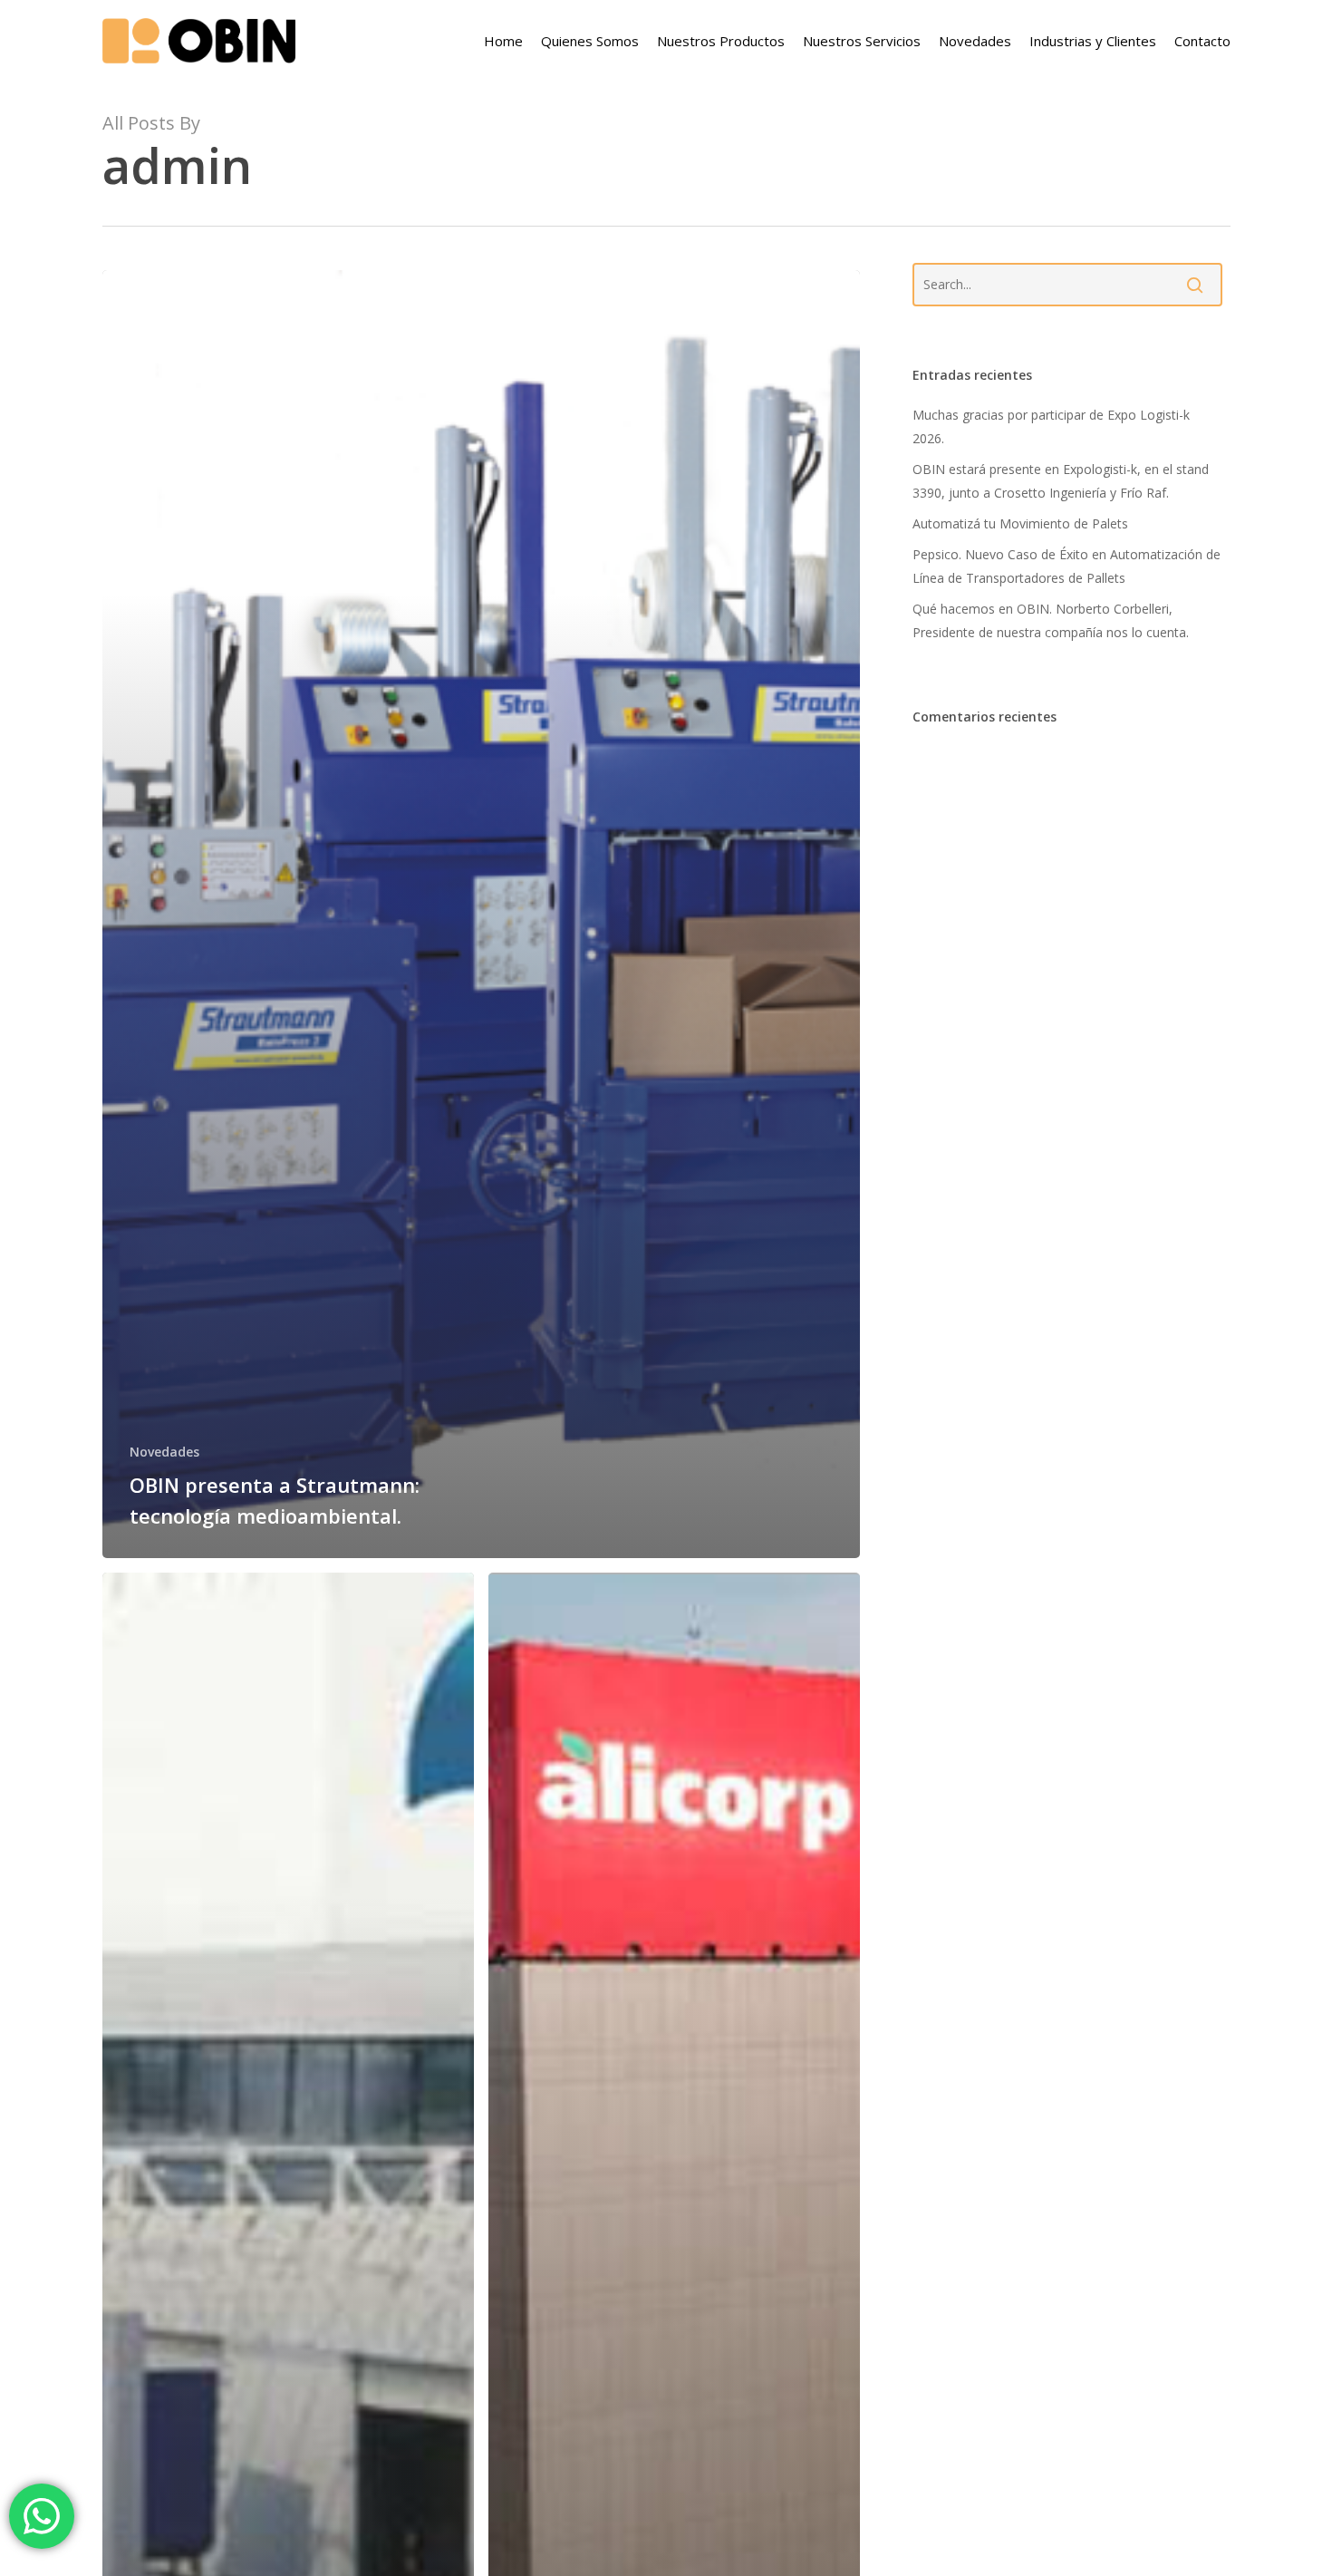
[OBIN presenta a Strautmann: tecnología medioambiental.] (482, 914)
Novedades (164, 1452)
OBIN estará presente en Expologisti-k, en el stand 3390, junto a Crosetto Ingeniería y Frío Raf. (1061, 481)
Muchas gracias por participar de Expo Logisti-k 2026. (1051, 426)
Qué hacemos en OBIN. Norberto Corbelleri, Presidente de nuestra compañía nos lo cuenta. (1051, 620)
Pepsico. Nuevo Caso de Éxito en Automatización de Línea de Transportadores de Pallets (1067, 566)
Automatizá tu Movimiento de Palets (1020, 523)
